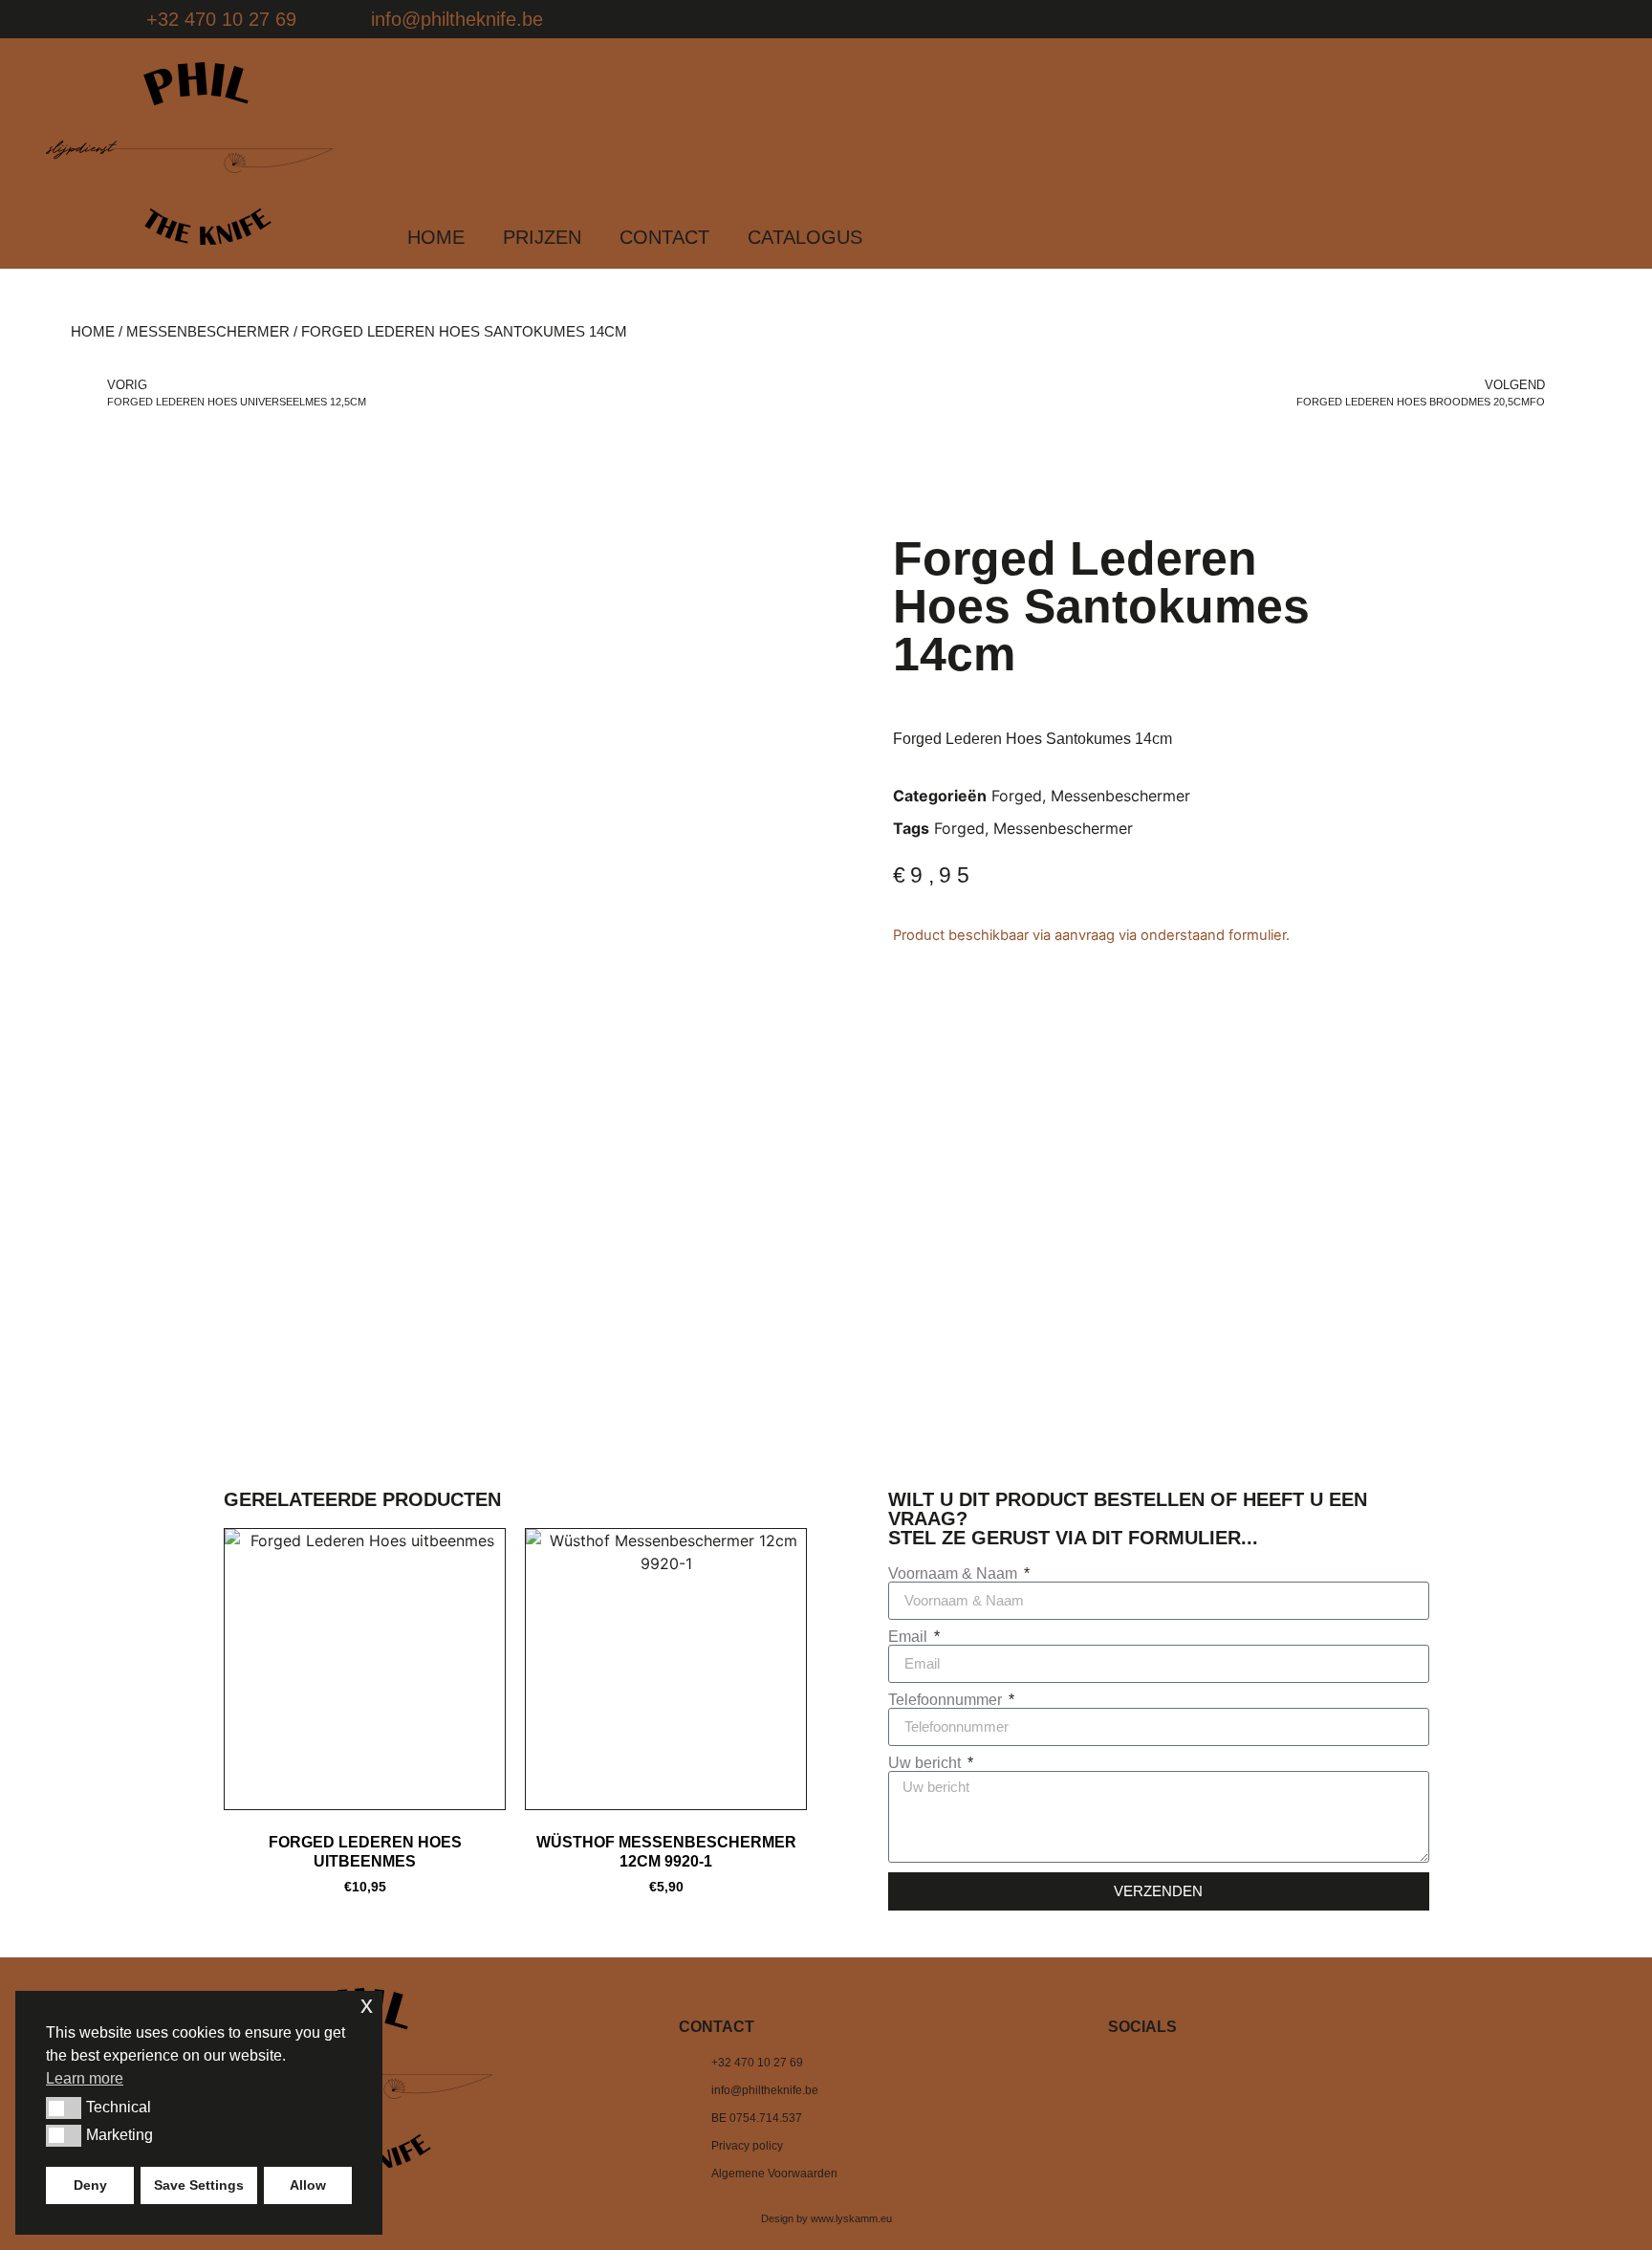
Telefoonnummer (947, 1700)
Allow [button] (308, 2185)
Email (910, 1637)
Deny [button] (90, 2185)
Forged (1017, 796)
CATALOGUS (805, 237)
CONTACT (664, 237)
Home (93, 332)
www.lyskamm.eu (851, 2218)
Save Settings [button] (199, 2185)
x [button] (367, 2005)
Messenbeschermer (208, 332)
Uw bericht (926, 1763)
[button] (64, 2108)
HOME (436, 237)
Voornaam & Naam (955, 1574)
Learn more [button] (85, 2078)
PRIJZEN (542, 237)
